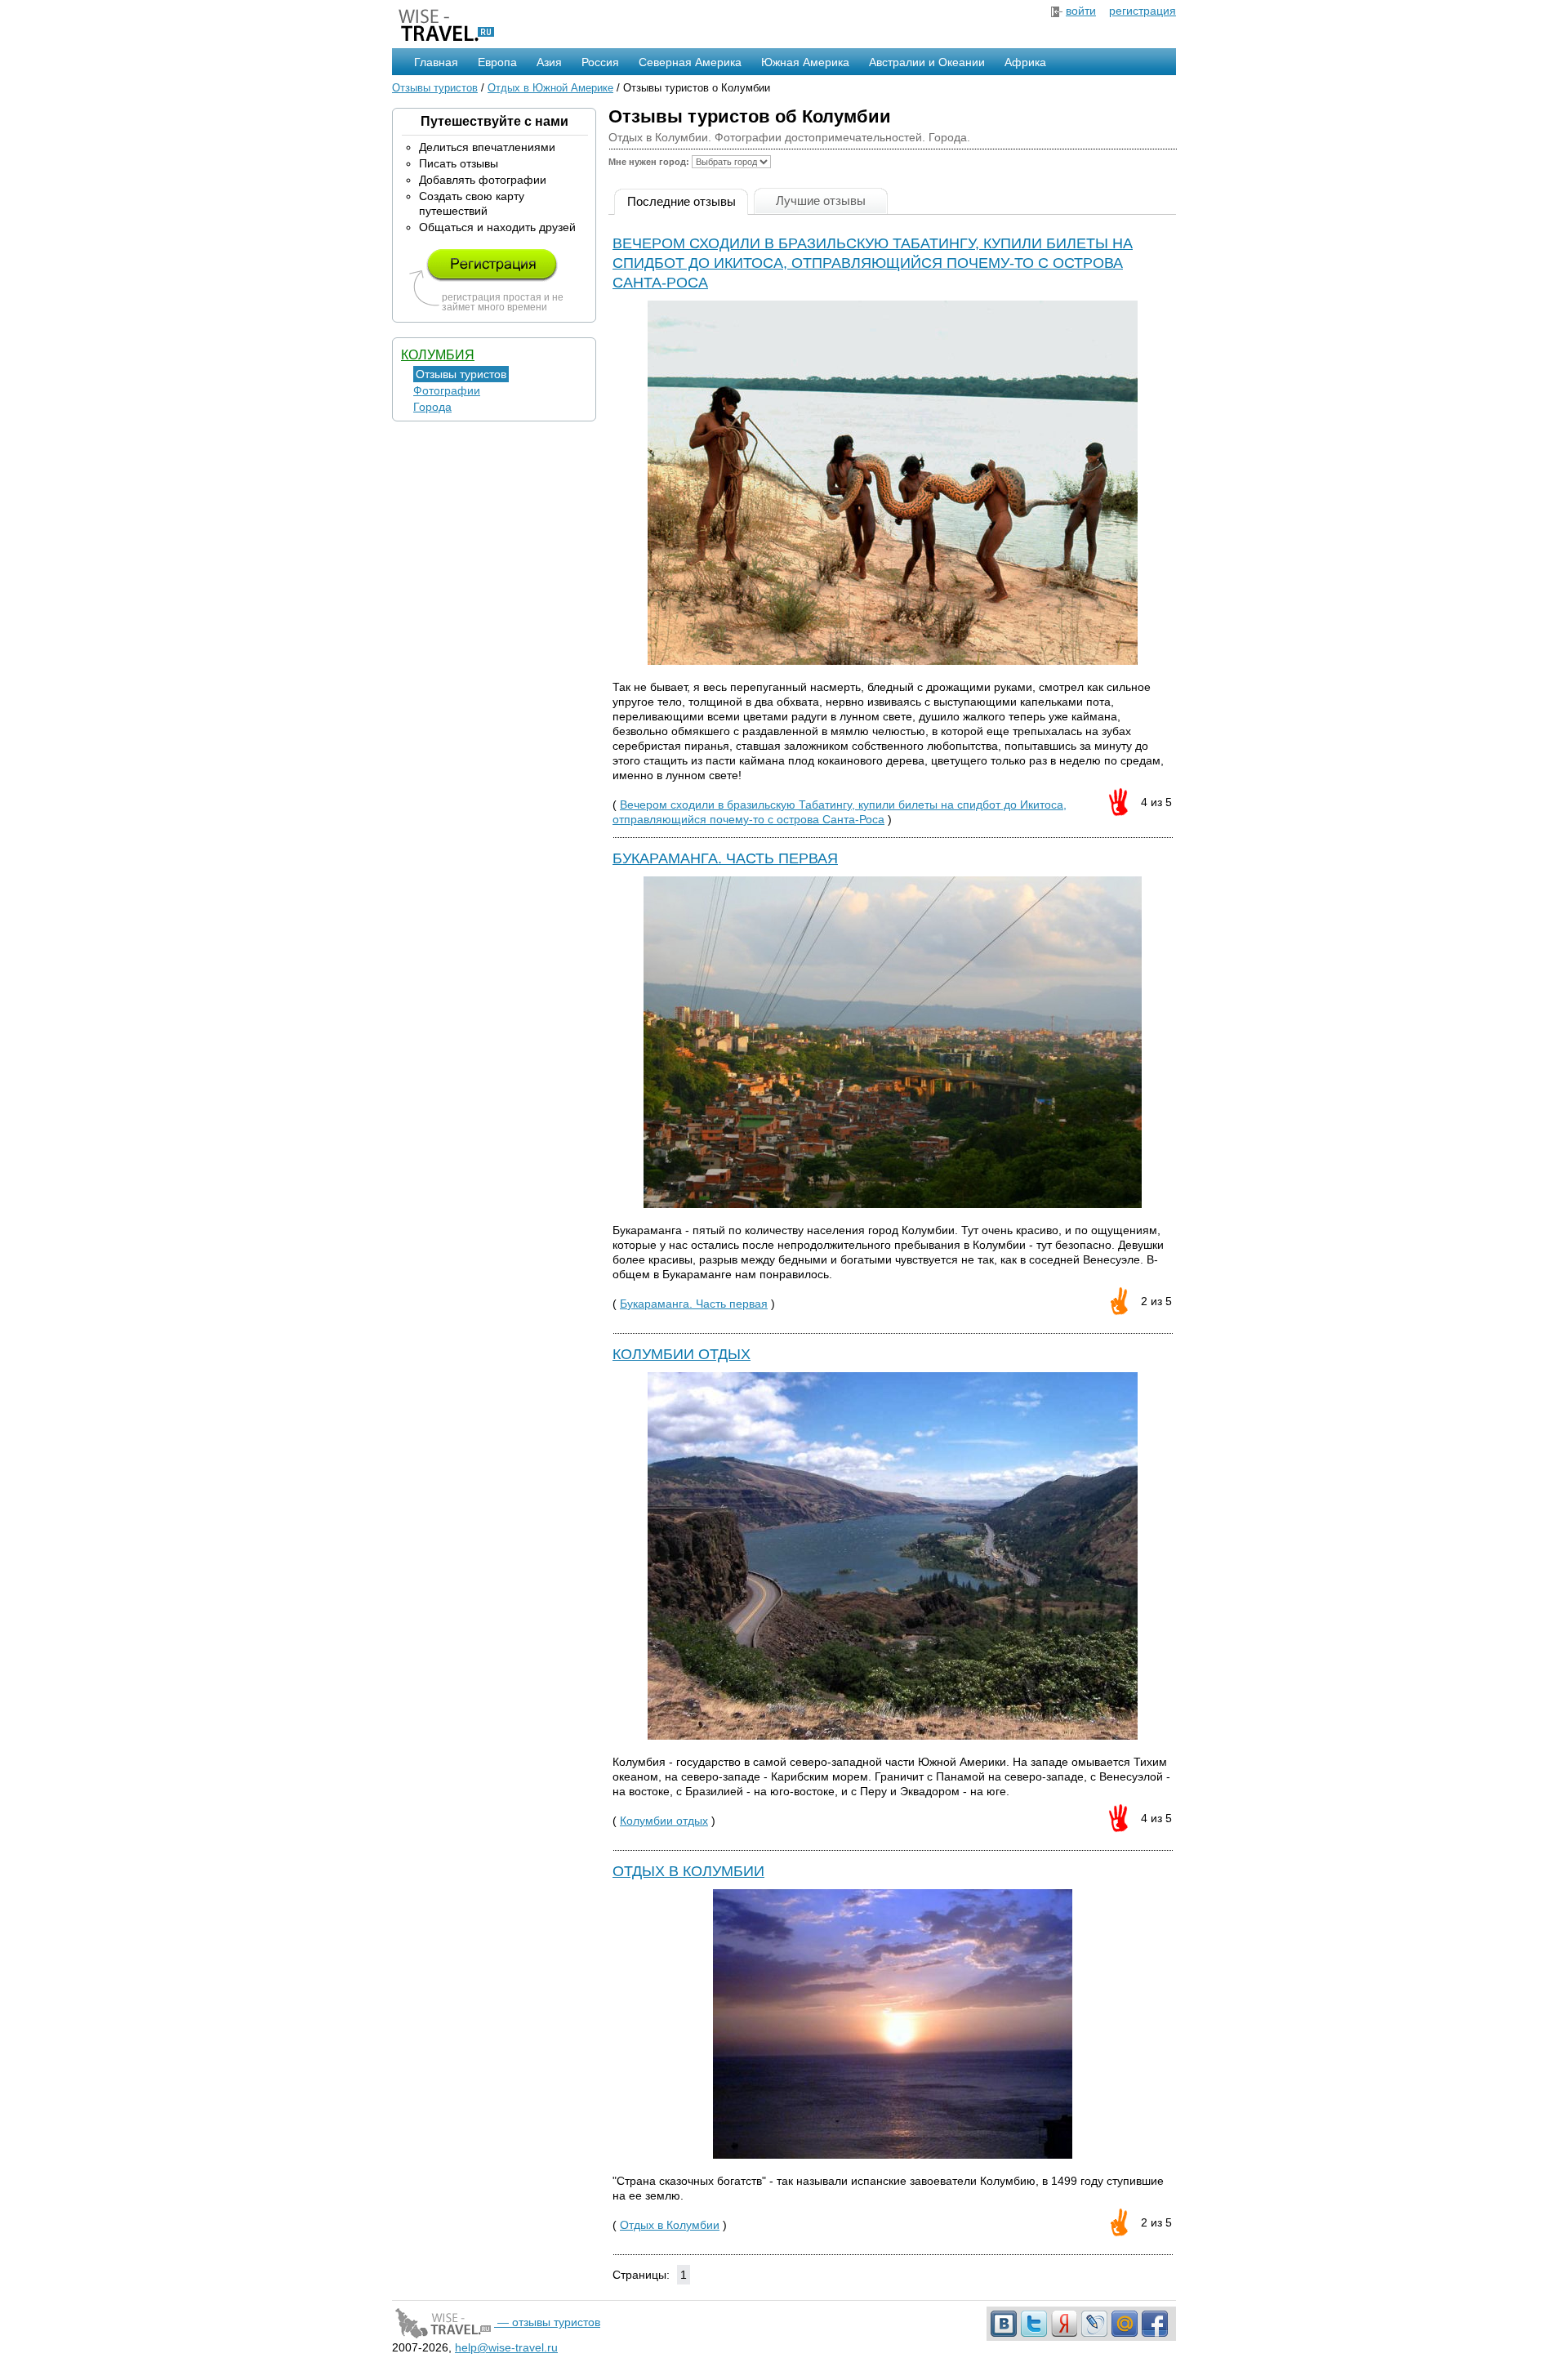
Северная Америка (690, 62)
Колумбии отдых (682, 1354)
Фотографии (447, 390)
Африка (1025, 62)
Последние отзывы (682, 201)
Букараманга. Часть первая (725, 858)
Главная (436, 62)
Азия (549, 62)
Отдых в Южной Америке (550, 88)
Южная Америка (805, 62)
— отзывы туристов (547, 2322)
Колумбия (438, 355)
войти (1081, 11)
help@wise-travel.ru (506, 2347)
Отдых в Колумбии (688, 1871)
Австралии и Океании (927, 62)
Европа (497, 62)
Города (432, 407)
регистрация (1143, 11)
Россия (600, 62)
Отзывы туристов (435, 88)
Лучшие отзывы (821, 201)
